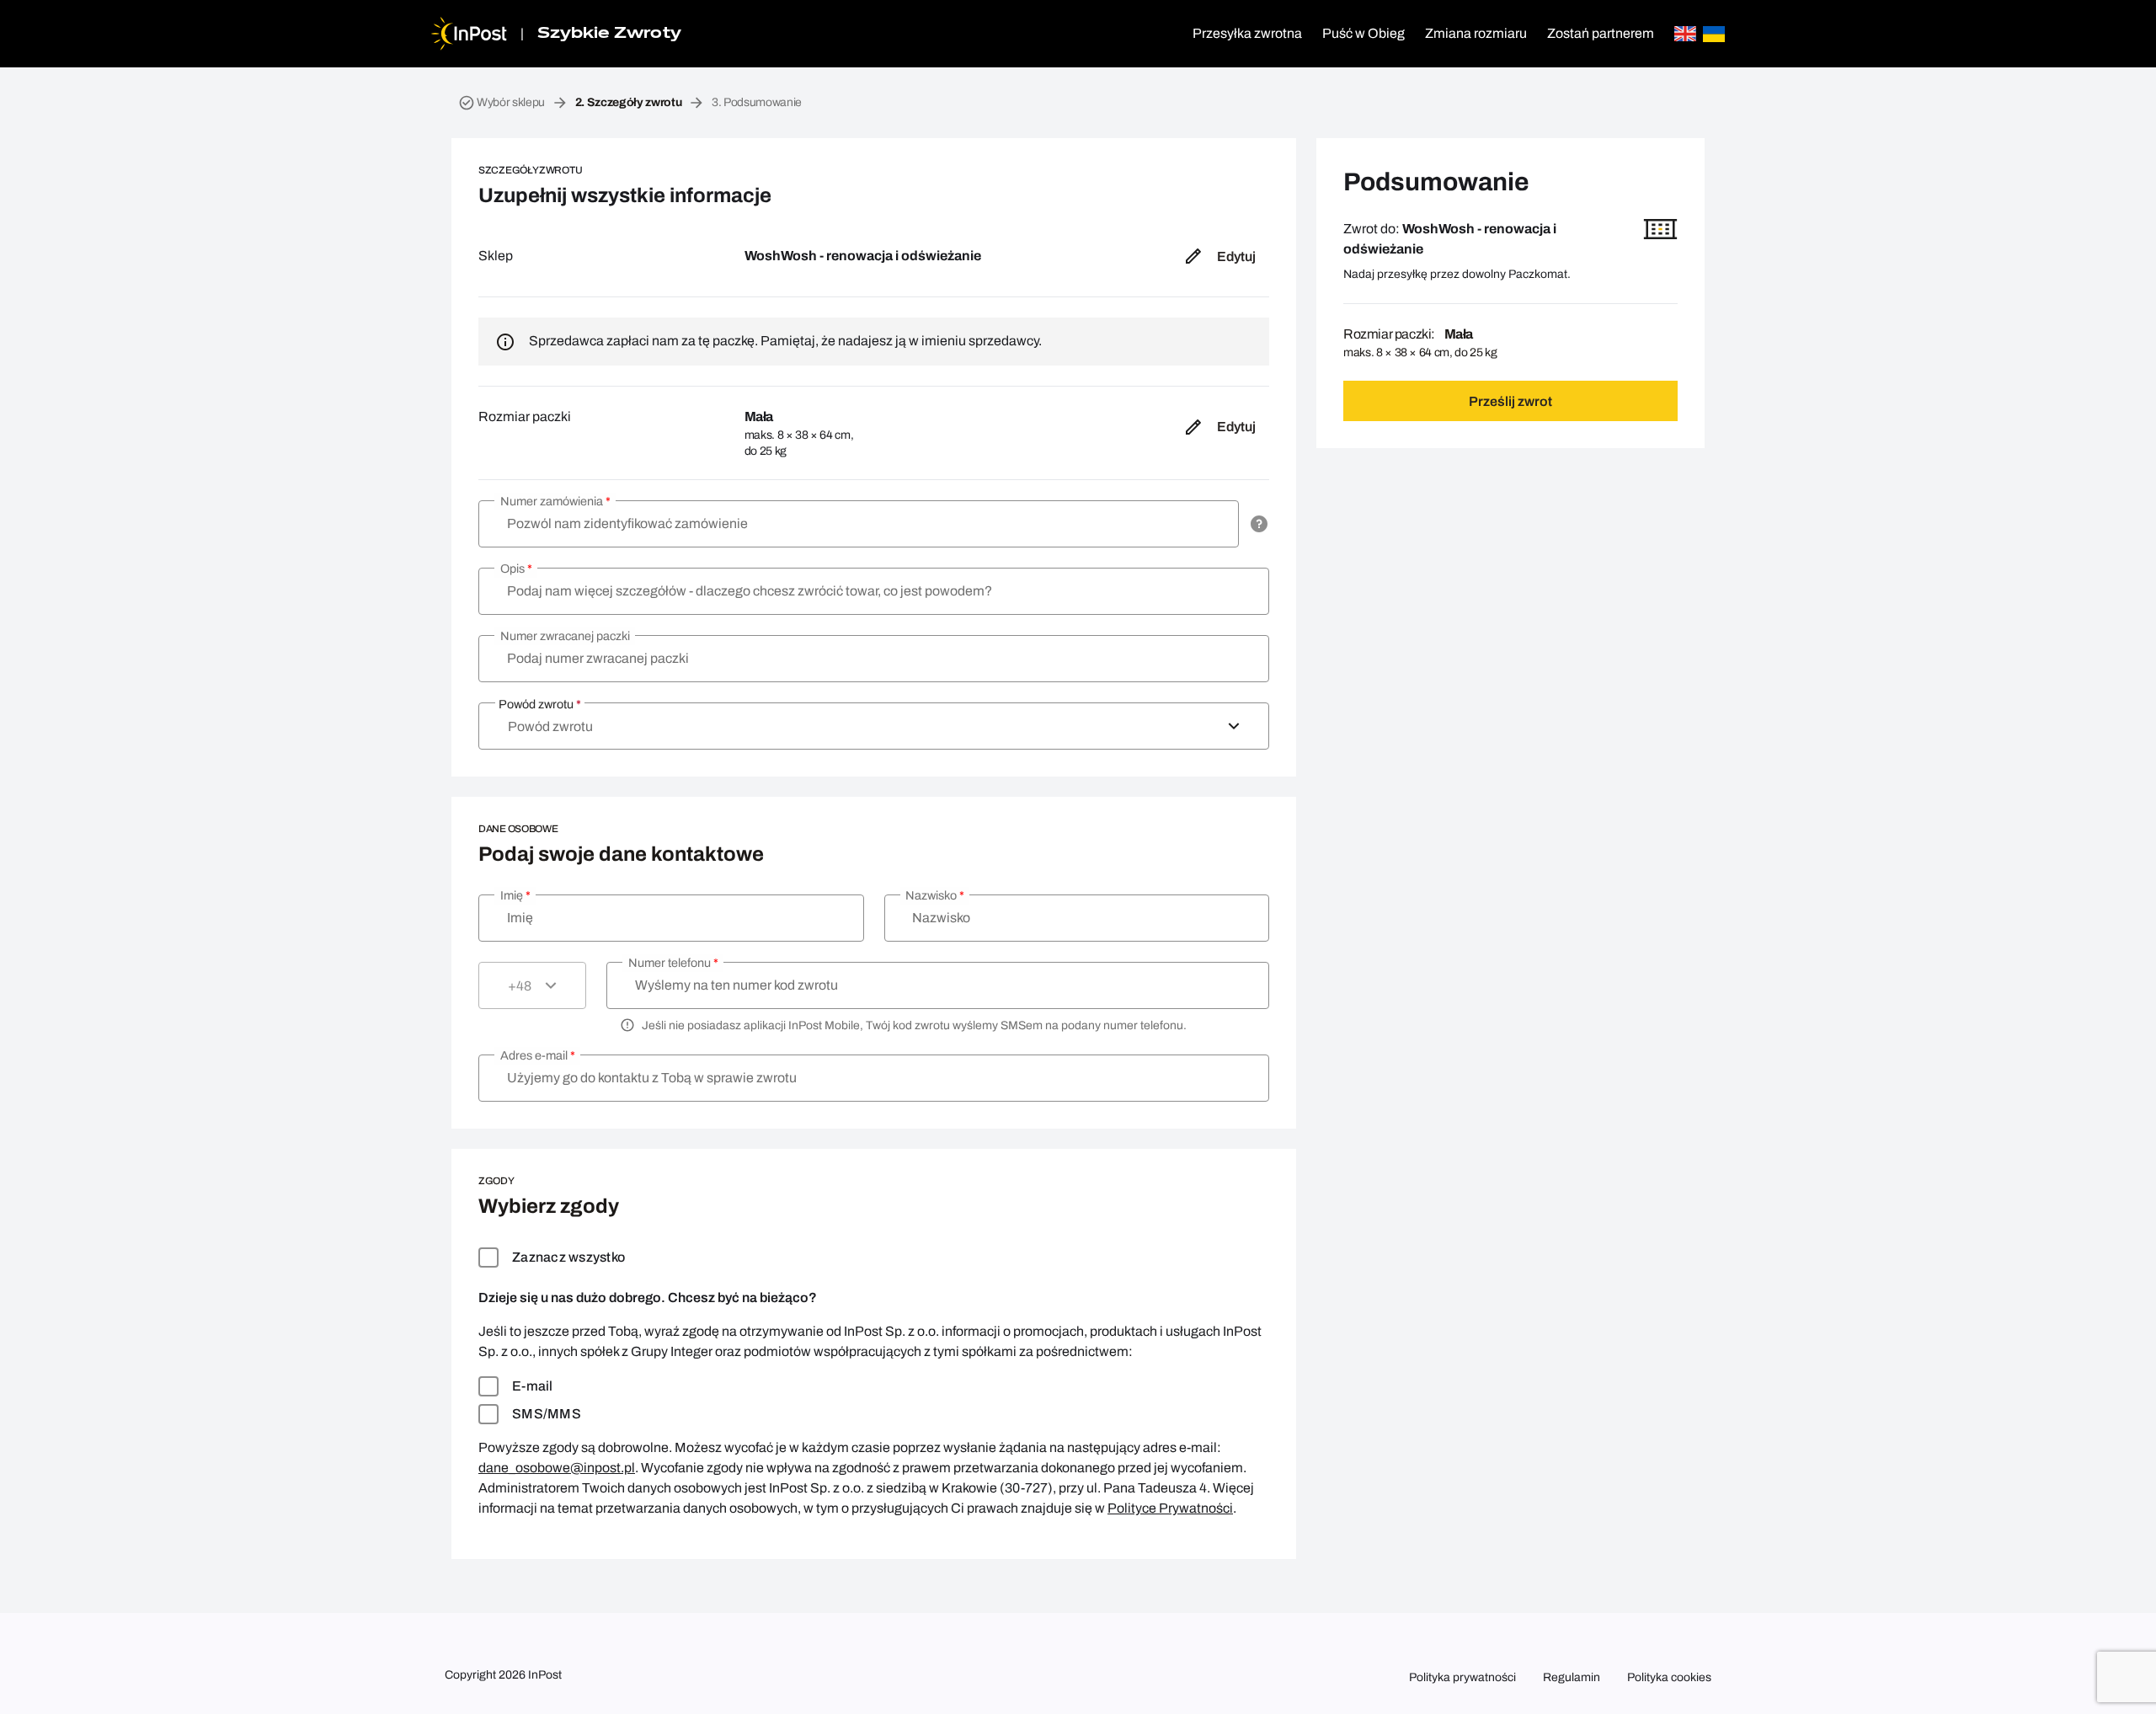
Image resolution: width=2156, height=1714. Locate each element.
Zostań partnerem (1601, 33)
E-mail (533, 1386)
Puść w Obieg (1364, 33)
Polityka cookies (1669, 1677)
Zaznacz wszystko (568, 1257)
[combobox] (874, 726)
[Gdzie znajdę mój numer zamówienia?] (1259, 524)
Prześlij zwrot (1510, 401)
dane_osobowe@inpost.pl (557, 1468)
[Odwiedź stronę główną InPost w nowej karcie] (469, 34)
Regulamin (1572, 1677)
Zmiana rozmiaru (1476, 33)
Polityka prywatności (1462, 1677)
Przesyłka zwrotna (1247, 33)
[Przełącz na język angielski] (1685, 34)
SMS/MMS (547, 1414)
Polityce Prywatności (1170, 1508)
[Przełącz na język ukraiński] (1714, 34)
